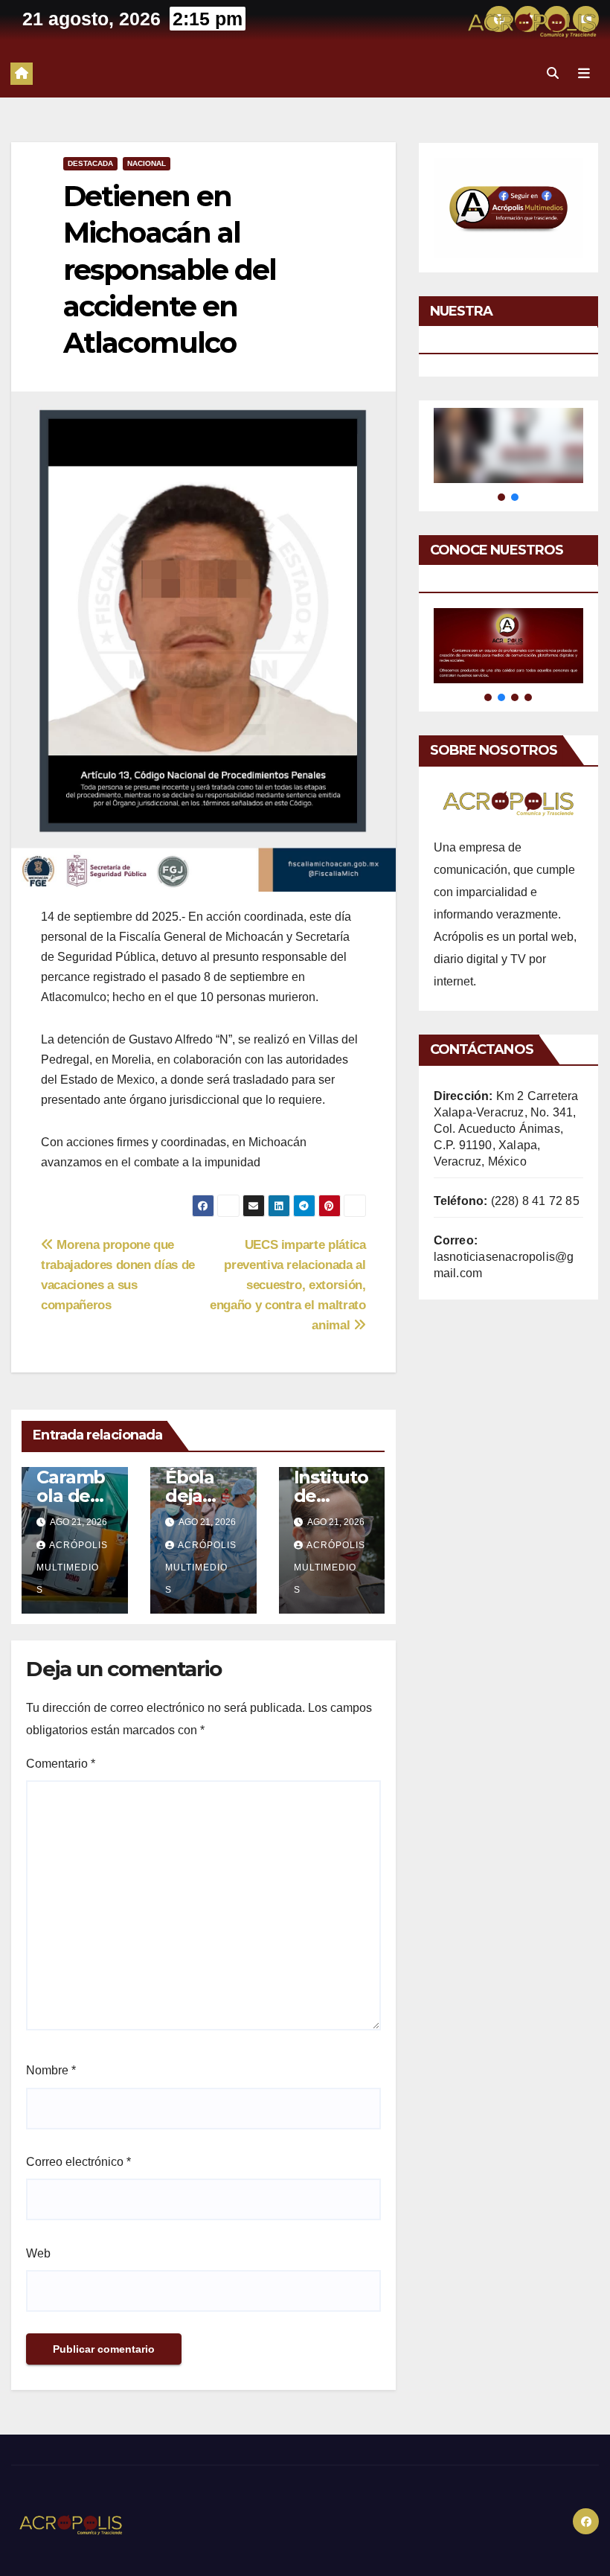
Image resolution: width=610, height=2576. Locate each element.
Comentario (61, 1764)
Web (38, 2253)
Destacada (90, 163)
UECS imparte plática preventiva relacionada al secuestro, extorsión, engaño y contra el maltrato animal (288, 1285)
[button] (553, 73)
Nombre (51, 2070)
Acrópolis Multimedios (72, 1567)
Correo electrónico (78, 2162)
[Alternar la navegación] (584, 74)
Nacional (147, 163)
